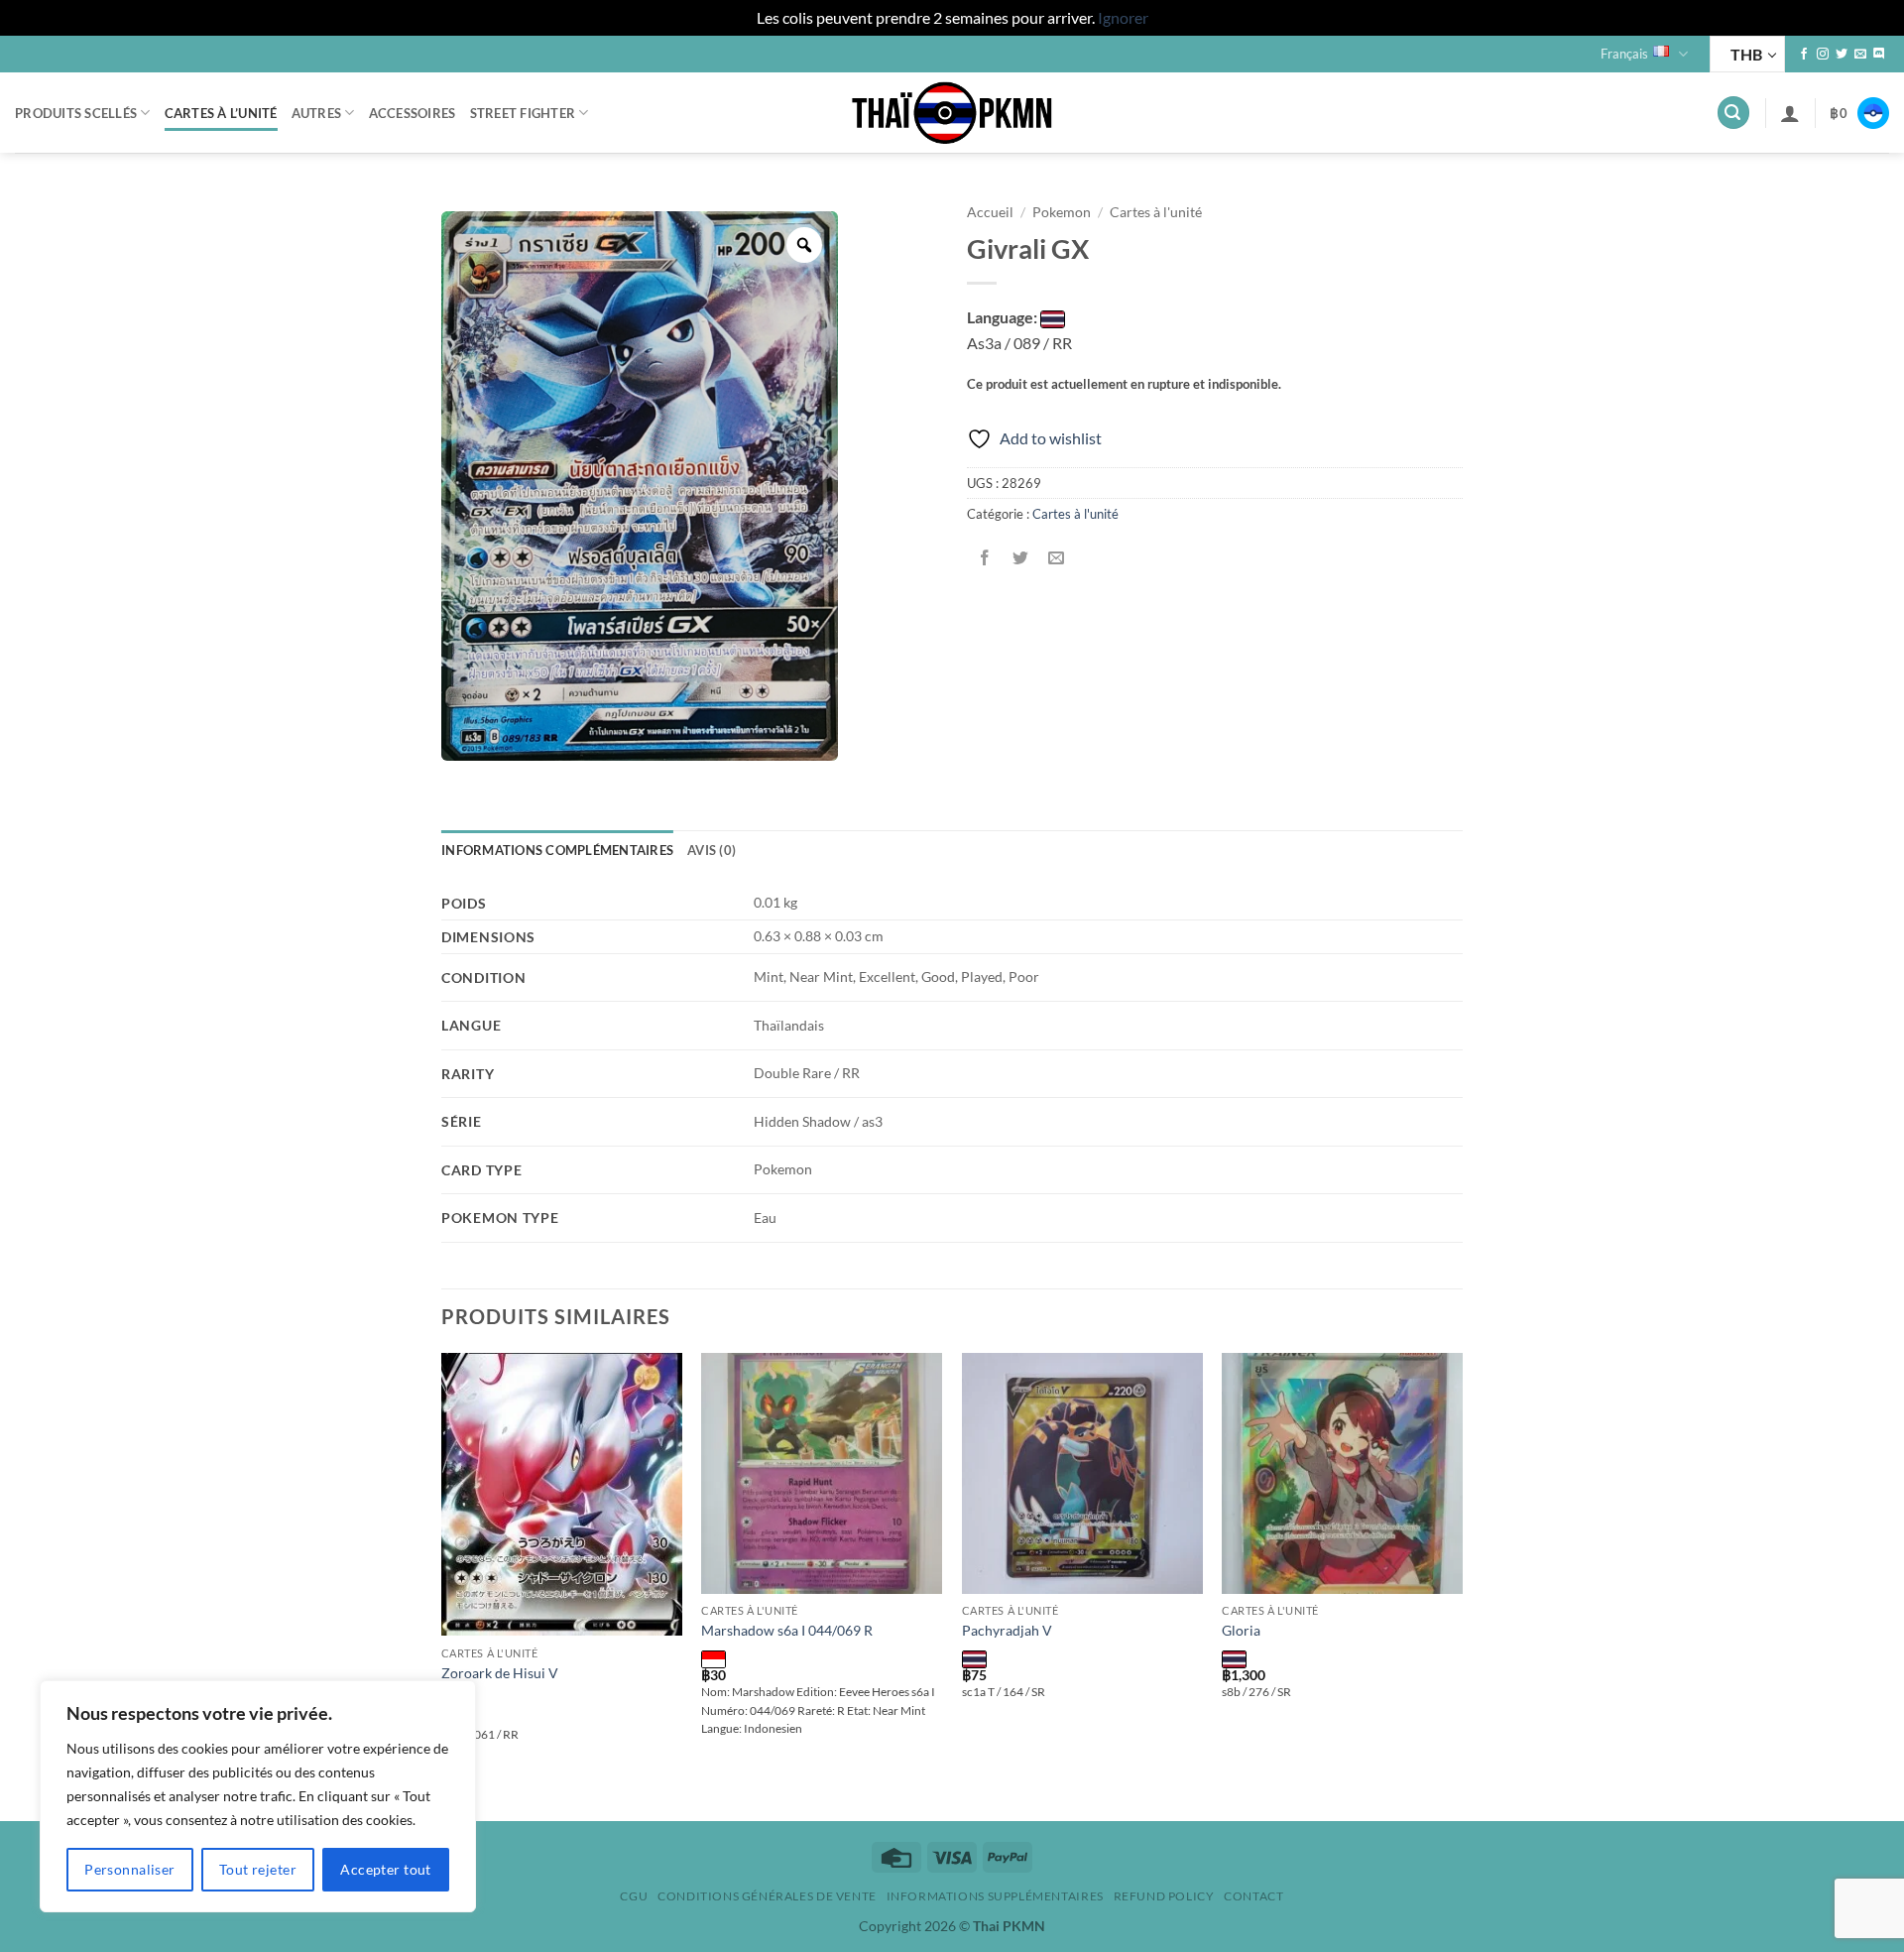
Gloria (1241, 1630)
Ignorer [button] (1123, 17)
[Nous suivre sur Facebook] (1804, 55)
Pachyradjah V (1007, 1630)
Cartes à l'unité (1156, 212)
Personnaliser (129, 1869)
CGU (634, 1896)
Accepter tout (385, 1869)
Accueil (990, 212)
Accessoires (413, 113)
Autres (317, 113)
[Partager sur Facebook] (985, 559)
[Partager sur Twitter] (1021, 559)
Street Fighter (523, 113)
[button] (1733, 113)
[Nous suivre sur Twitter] (1842, 55)
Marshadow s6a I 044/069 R (787, 1630)
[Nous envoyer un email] (1860, 55)
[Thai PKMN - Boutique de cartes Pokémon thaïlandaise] (952, 113)
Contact (1253, 1896)
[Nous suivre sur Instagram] (1823, 55)
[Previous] (442, 1585)
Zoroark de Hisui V (500, 1673)
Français (1624, 54)
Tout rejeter (258, 1869)
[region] (258, 1796)
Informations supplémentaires (995, 1896)
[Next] (1462, 1585)
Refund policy (1164, 1896)
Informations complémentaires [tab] (557, 850)
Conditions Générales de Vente (767, 1896)
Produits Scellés (76, 113)
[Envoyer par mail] (1057, 559)
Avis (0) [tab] (712, 850)
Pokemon (1062, 212)
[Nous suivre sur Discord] (1879, 55)
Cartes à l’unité (221, 113)
